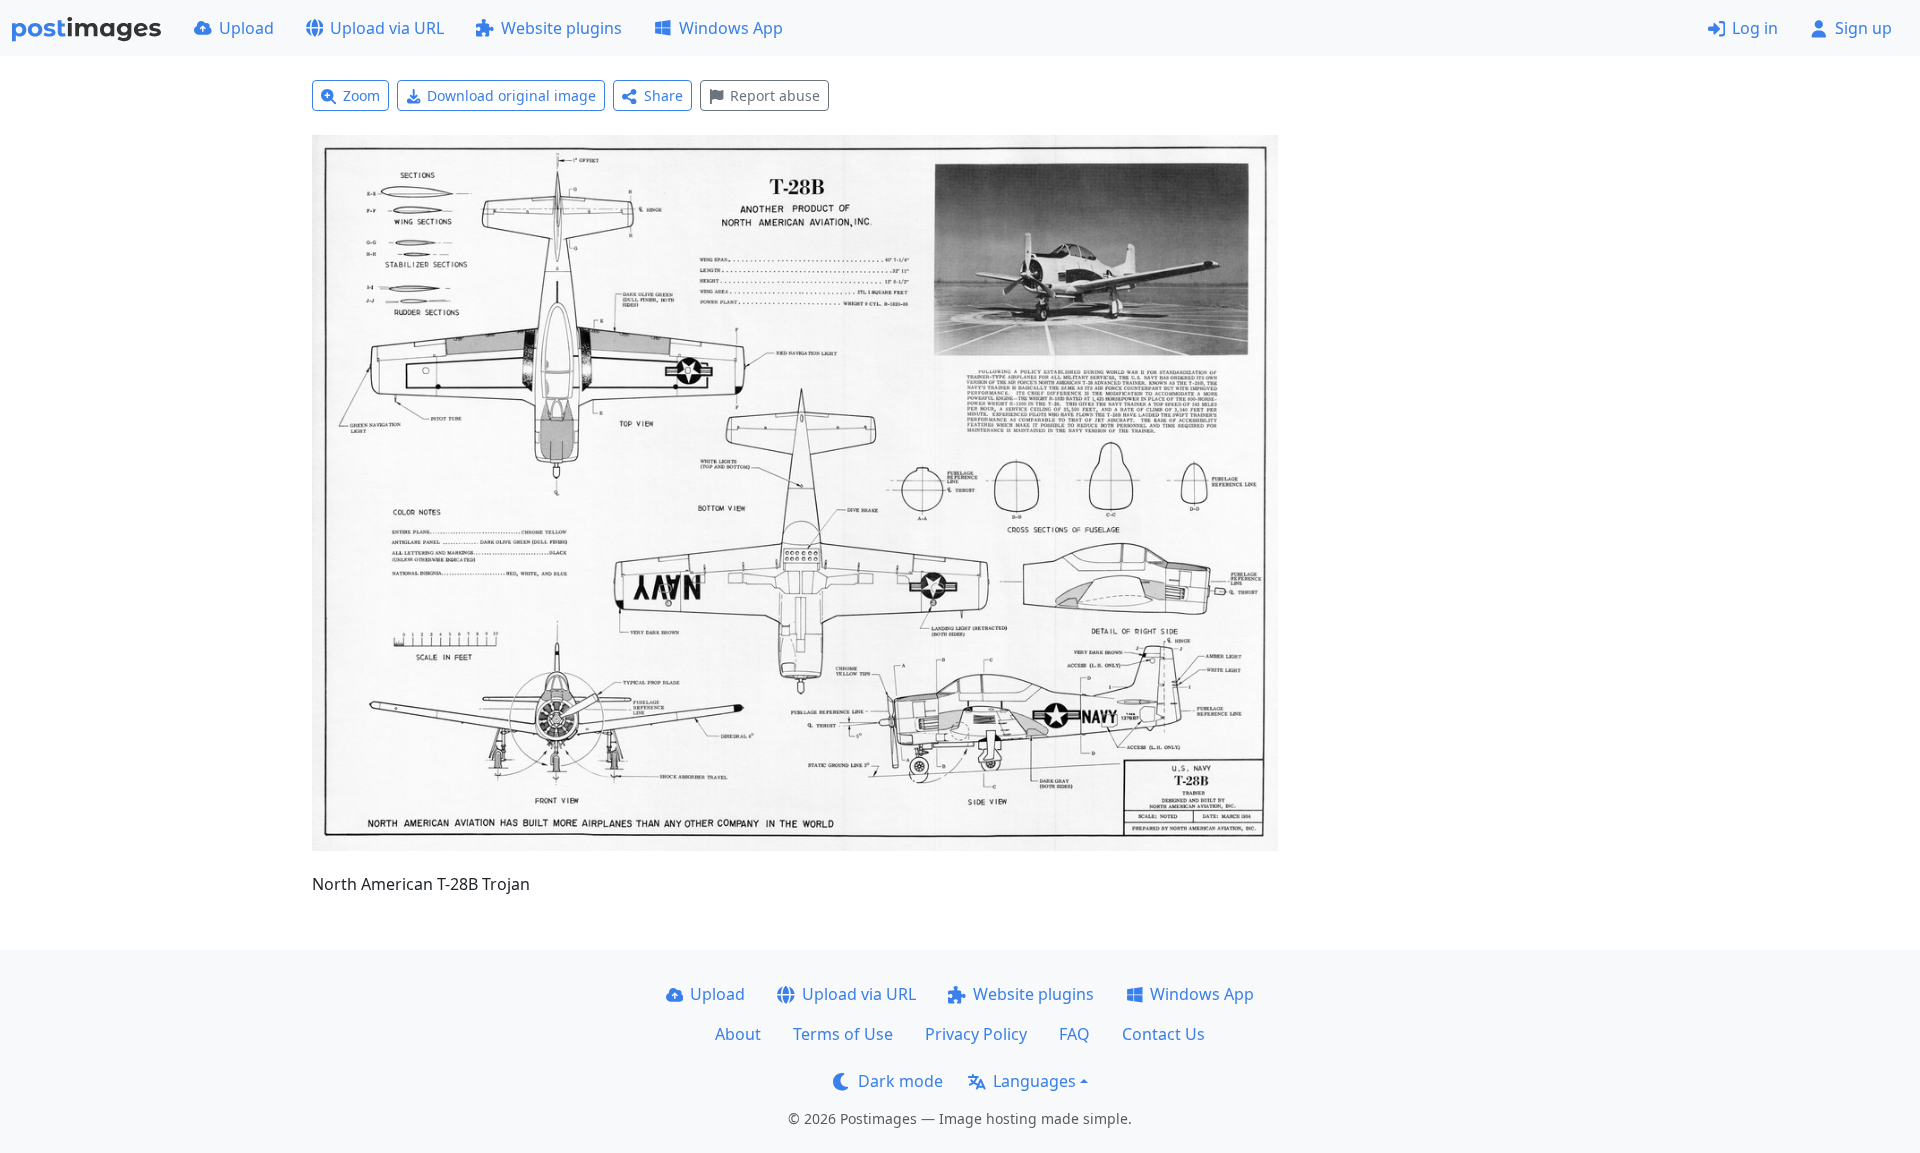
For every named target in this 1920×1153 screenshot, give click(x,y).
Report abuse (775, 95)
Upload (246, 28)
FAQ (1074, 1034)
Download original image (511, 95)
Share (663, 95)
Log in (1755, 28)
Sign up (1863, 28)
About (738, 1034)
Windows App (731, 28)
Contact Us (1163, 1034)
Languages (1034, 1081)
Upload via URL (387, 28)
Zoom (361, 95)
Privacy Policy (976, 1034)
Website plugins (561, 28)
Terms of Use (843, 1034)
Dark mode (900, 1081)
